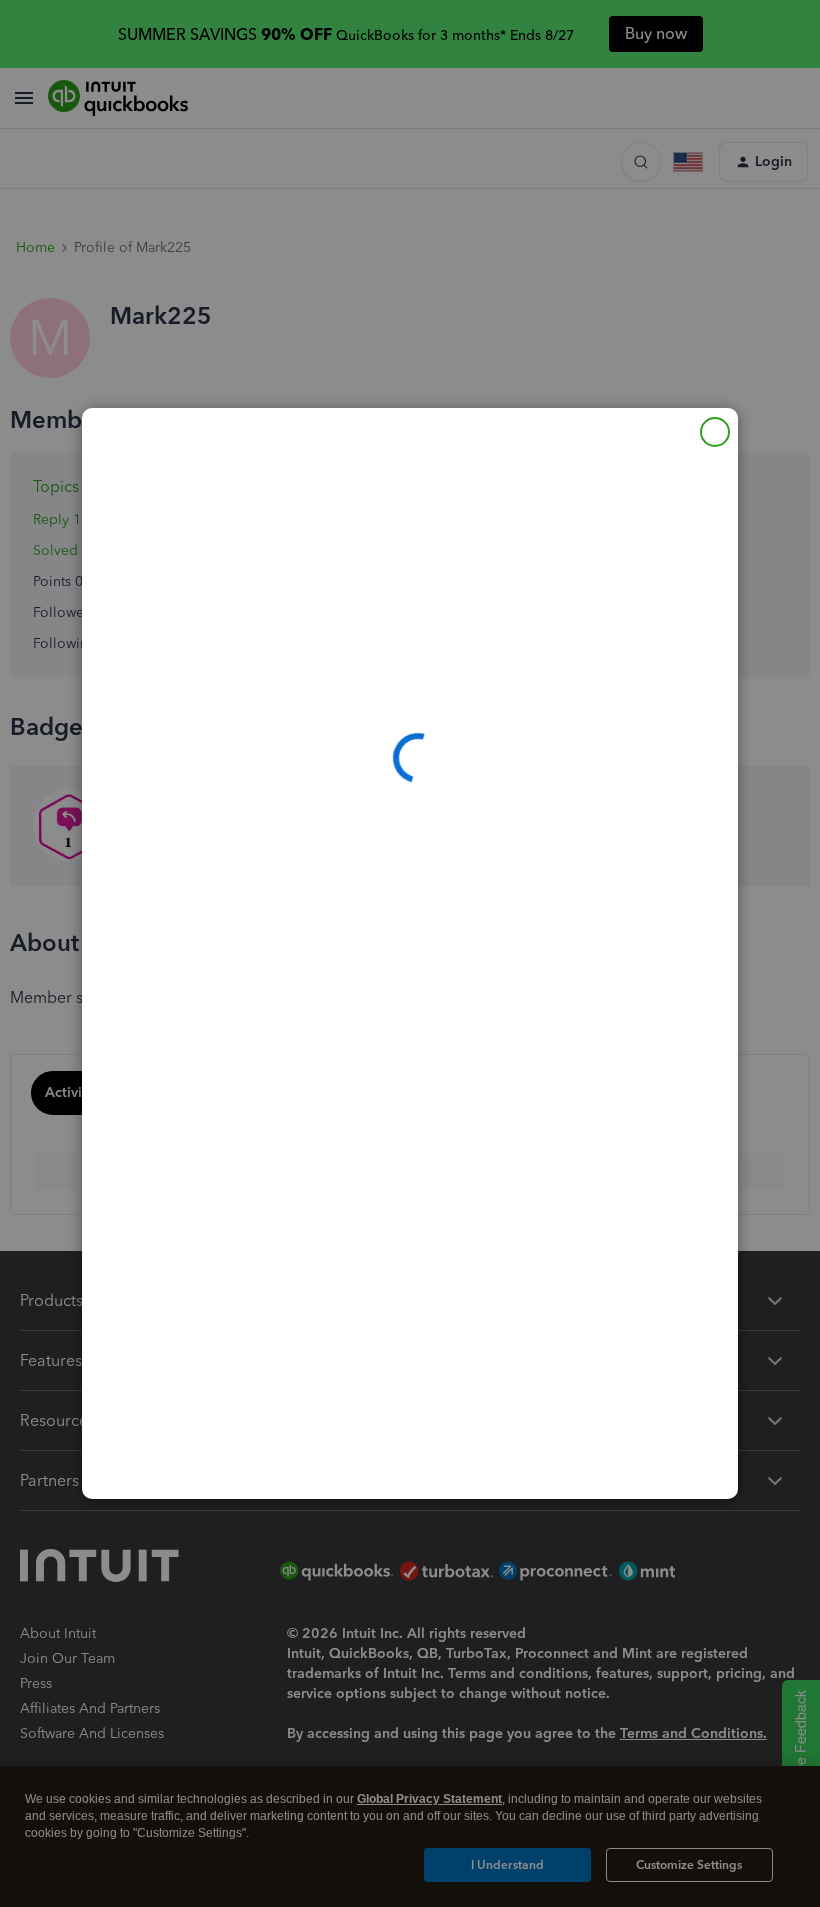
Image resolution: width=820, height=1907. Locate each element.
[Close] (715, 432)
